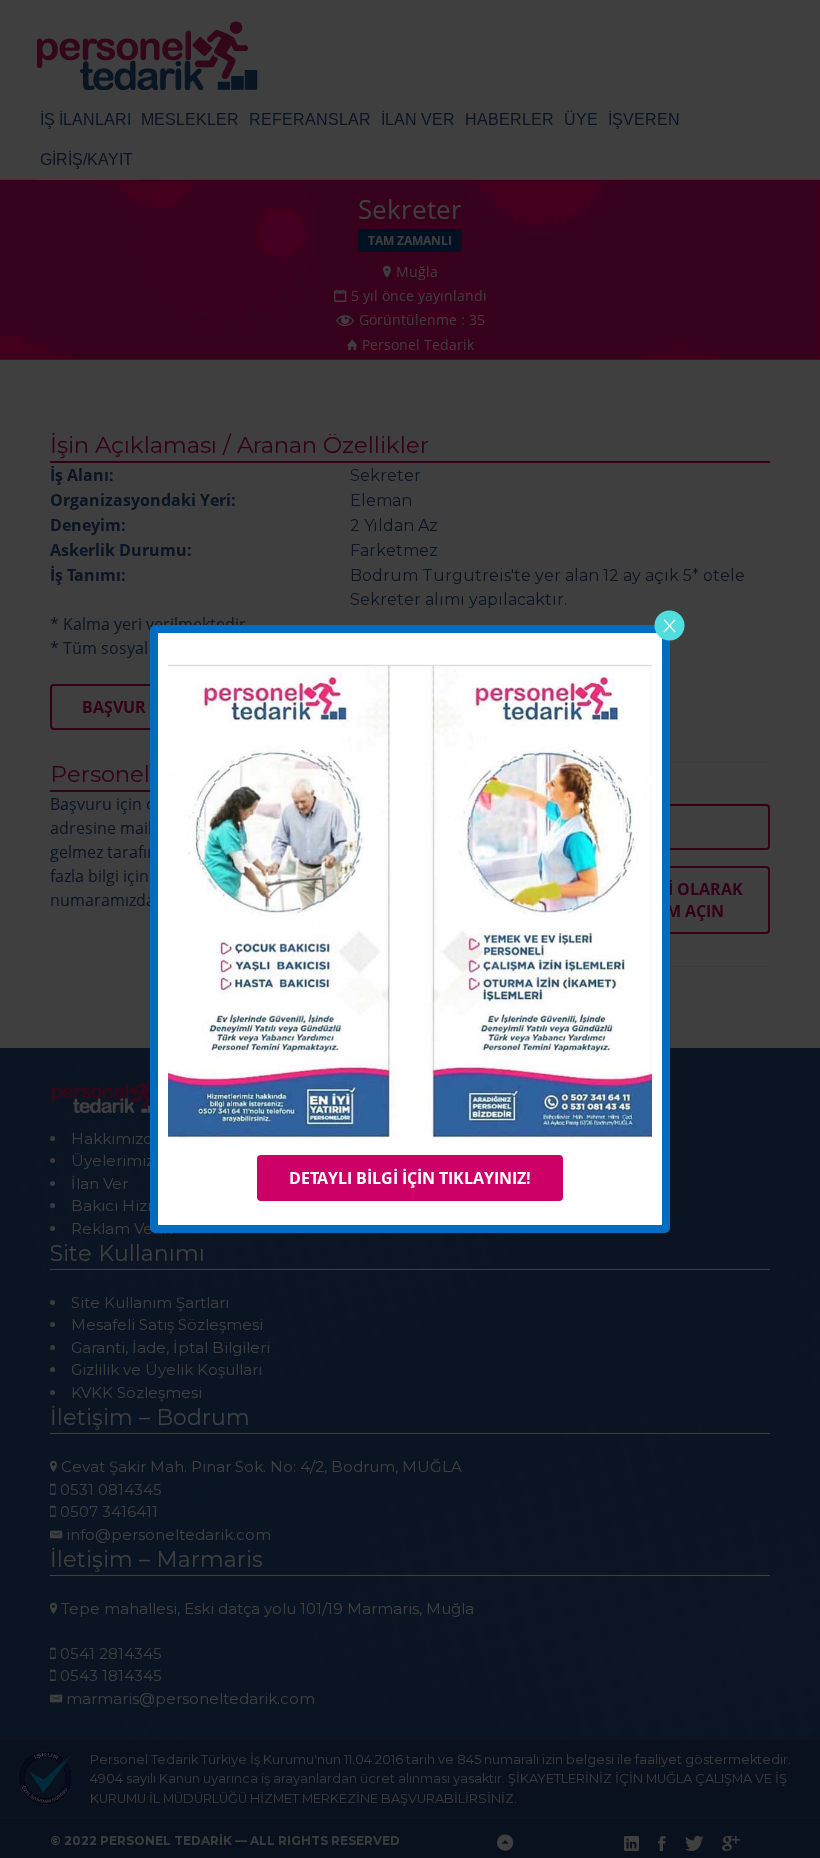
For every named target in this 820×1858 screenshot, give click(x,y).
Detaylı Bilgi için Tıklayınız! (410, 1178)
